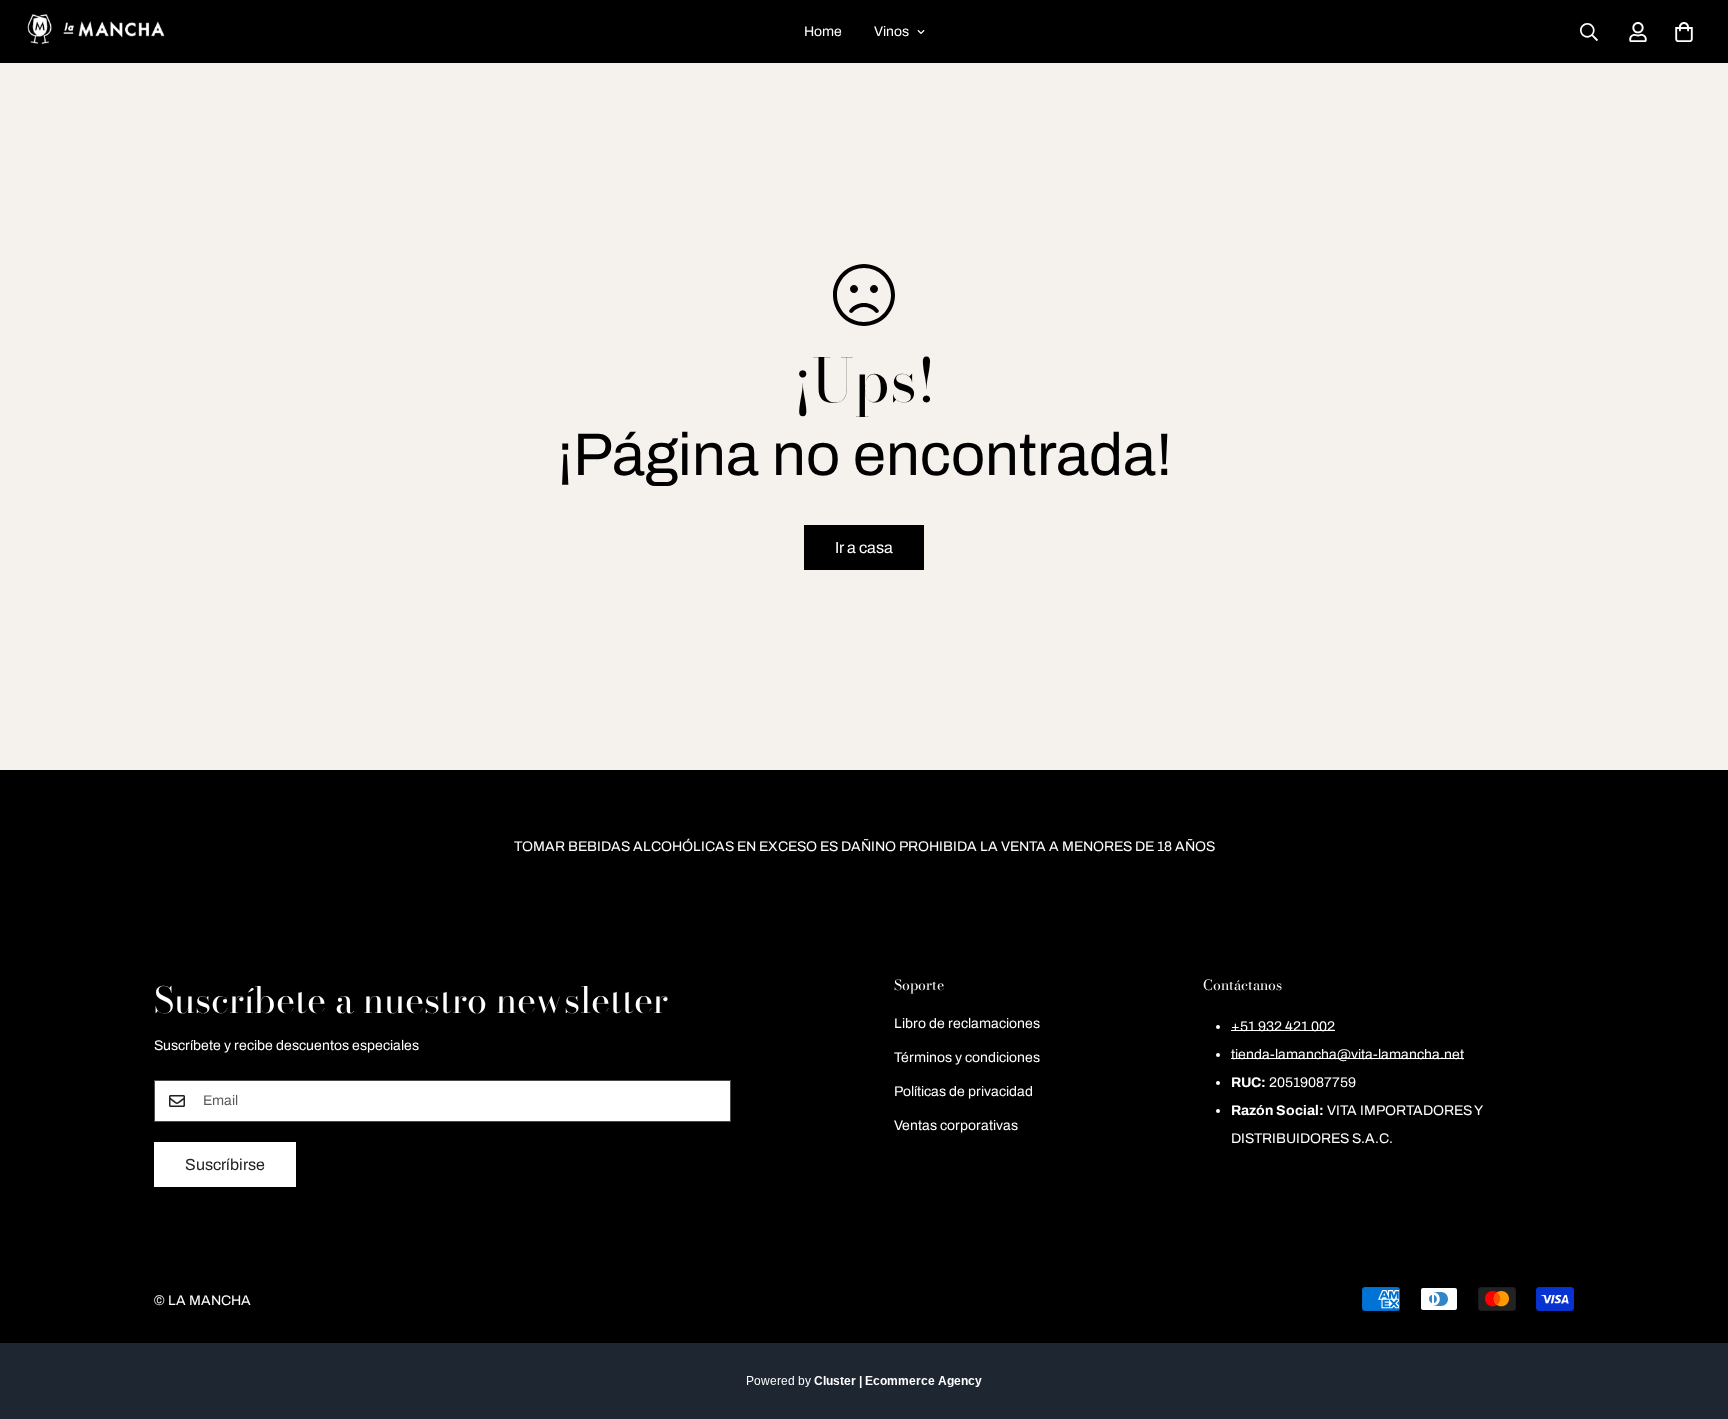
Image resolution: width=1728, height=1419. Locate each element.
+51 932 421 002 (1283, 1026)
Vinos (891, 31)
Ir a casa (864, 547)
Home (823, 31)
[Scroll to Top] (1689, 1310)
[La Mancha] (95, 31)
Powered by (864, 1381)
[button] (1684, 32)
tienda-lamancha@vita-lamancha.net (1347, 1054)
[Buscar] (1589, 32)
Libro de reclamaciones (967, 1023)
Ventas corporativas (956, 1125)
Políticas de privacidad (963, 1091)
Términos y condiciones (967, 1057)
